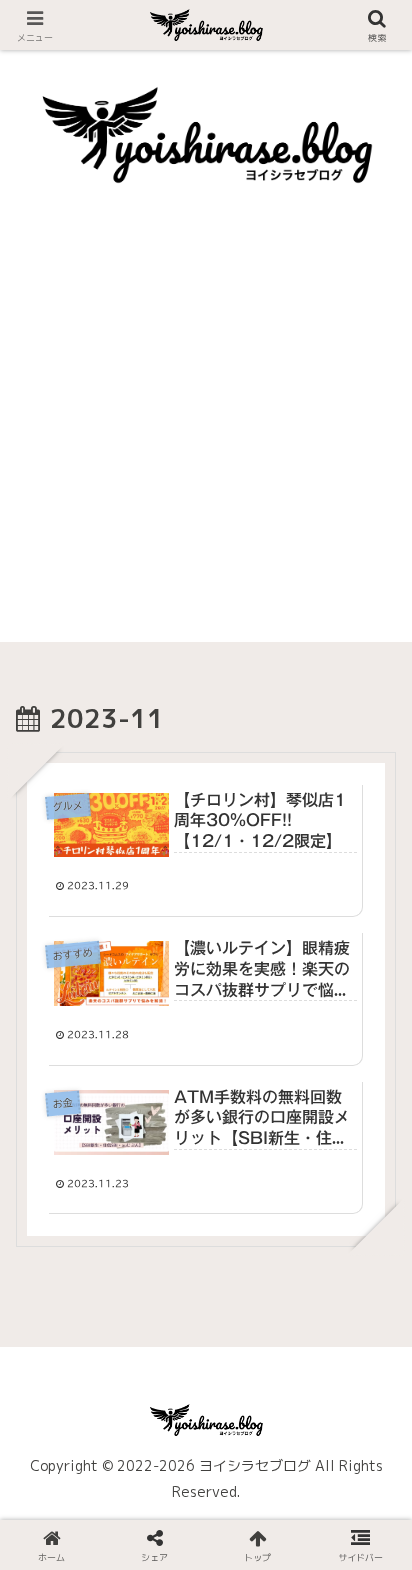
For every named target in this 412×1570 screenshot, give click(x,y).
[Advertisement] (206, 436)
